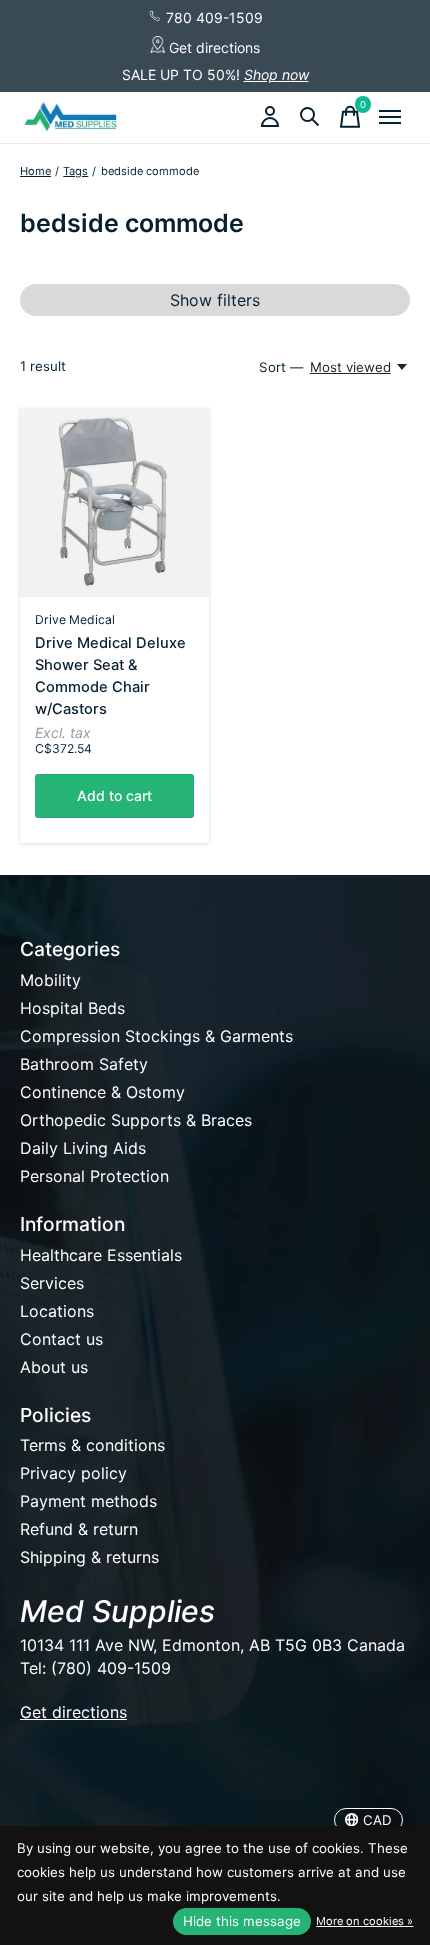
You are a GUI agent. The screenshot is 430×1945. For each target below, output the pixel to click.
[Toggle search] (310, 117)
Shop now (276, 74)
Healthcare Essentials (101, 1255)
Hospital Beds (72, 1008)
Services (52, 1283)
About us (54, 1367)
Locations (57, 1311)
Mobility (50, 980)
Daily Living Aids (83, 1148)
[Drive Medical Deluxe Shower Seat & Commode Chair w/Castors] (114, 502)
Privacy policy (73, 1473)
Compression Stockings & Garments (156, 1036)
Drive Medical (75, 619)
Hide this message (242, 1921)
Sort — (281, 367)
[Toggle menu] (390, 117)
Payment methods (88, 1501)
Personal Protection (94, 1176)
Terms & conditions (92, 1445)
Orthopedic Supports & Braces (136, 1120)
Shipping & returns (89, 1557)
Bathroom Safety (84, 1064)
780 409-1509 (212, 17)
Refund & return (79, 1529)
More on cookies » (364, 1921)
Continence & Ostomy (102, 1092)
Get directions (212, 47)
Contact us (61, 1339)
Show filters (215, 300)
